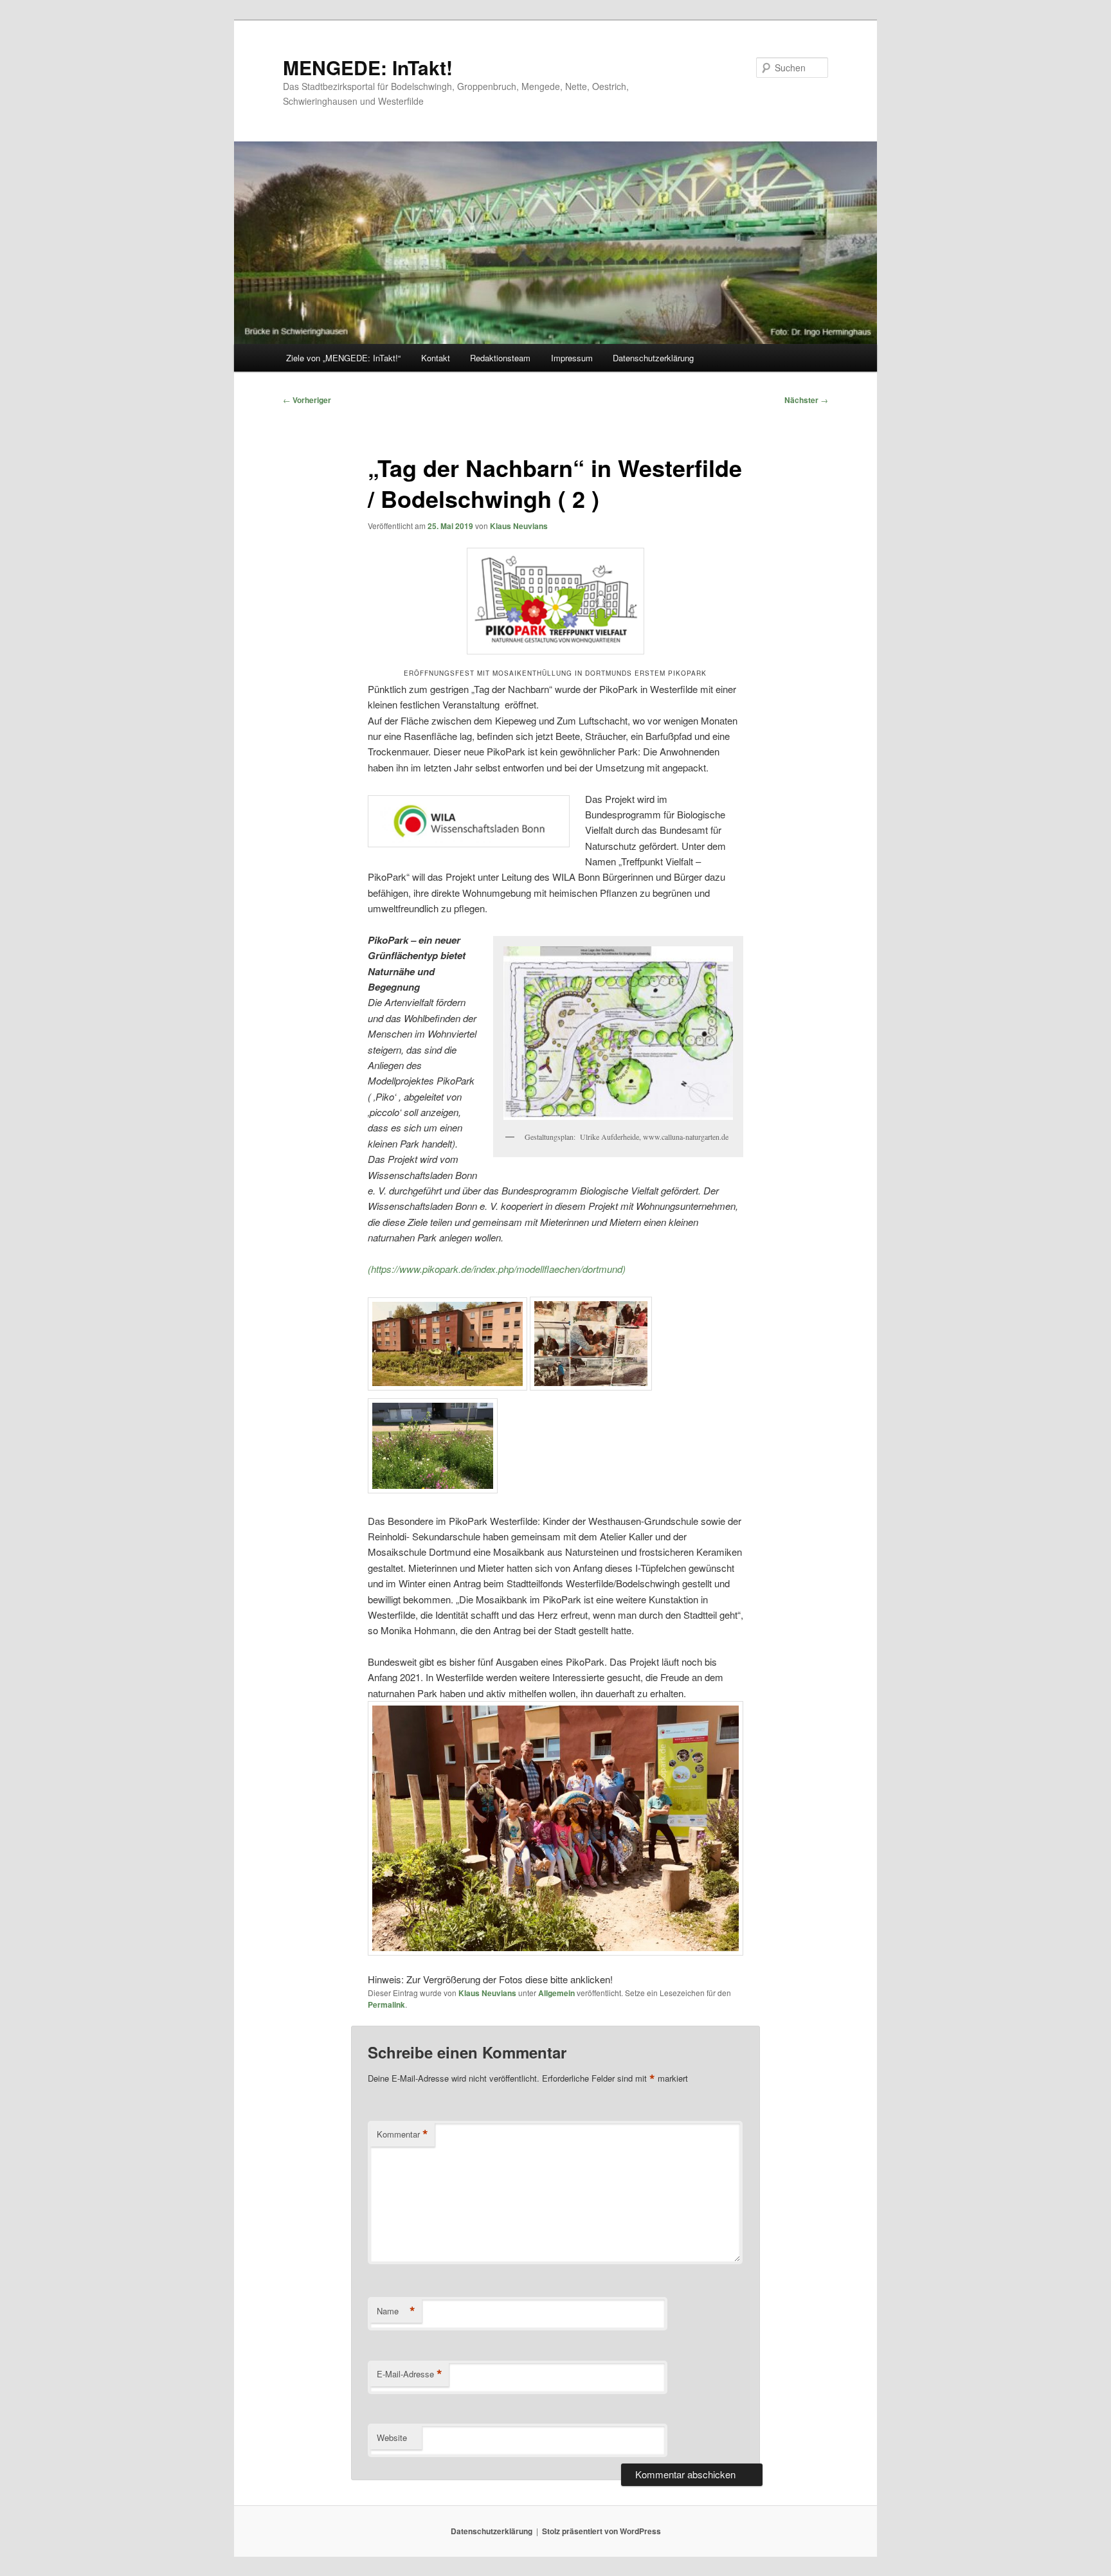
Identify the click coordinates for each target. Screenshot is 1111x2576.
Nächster (806, 400)
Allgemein (556, 1993)
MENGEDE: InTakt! (368, 67)
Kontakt (436, 358)
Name (396, 2311)
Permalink (386, 2004)
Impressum (572, 358)
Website (392, 2437)
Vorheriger (307, 400)
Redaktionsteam (500, 358)
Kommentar (402, 2134)
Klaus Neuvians (519, 526)
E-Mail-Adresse (410, 2374)
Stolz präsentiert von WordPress (601, 2531)
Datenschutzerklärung (653, 358)
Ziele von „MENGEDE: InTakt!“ (343, 358)
